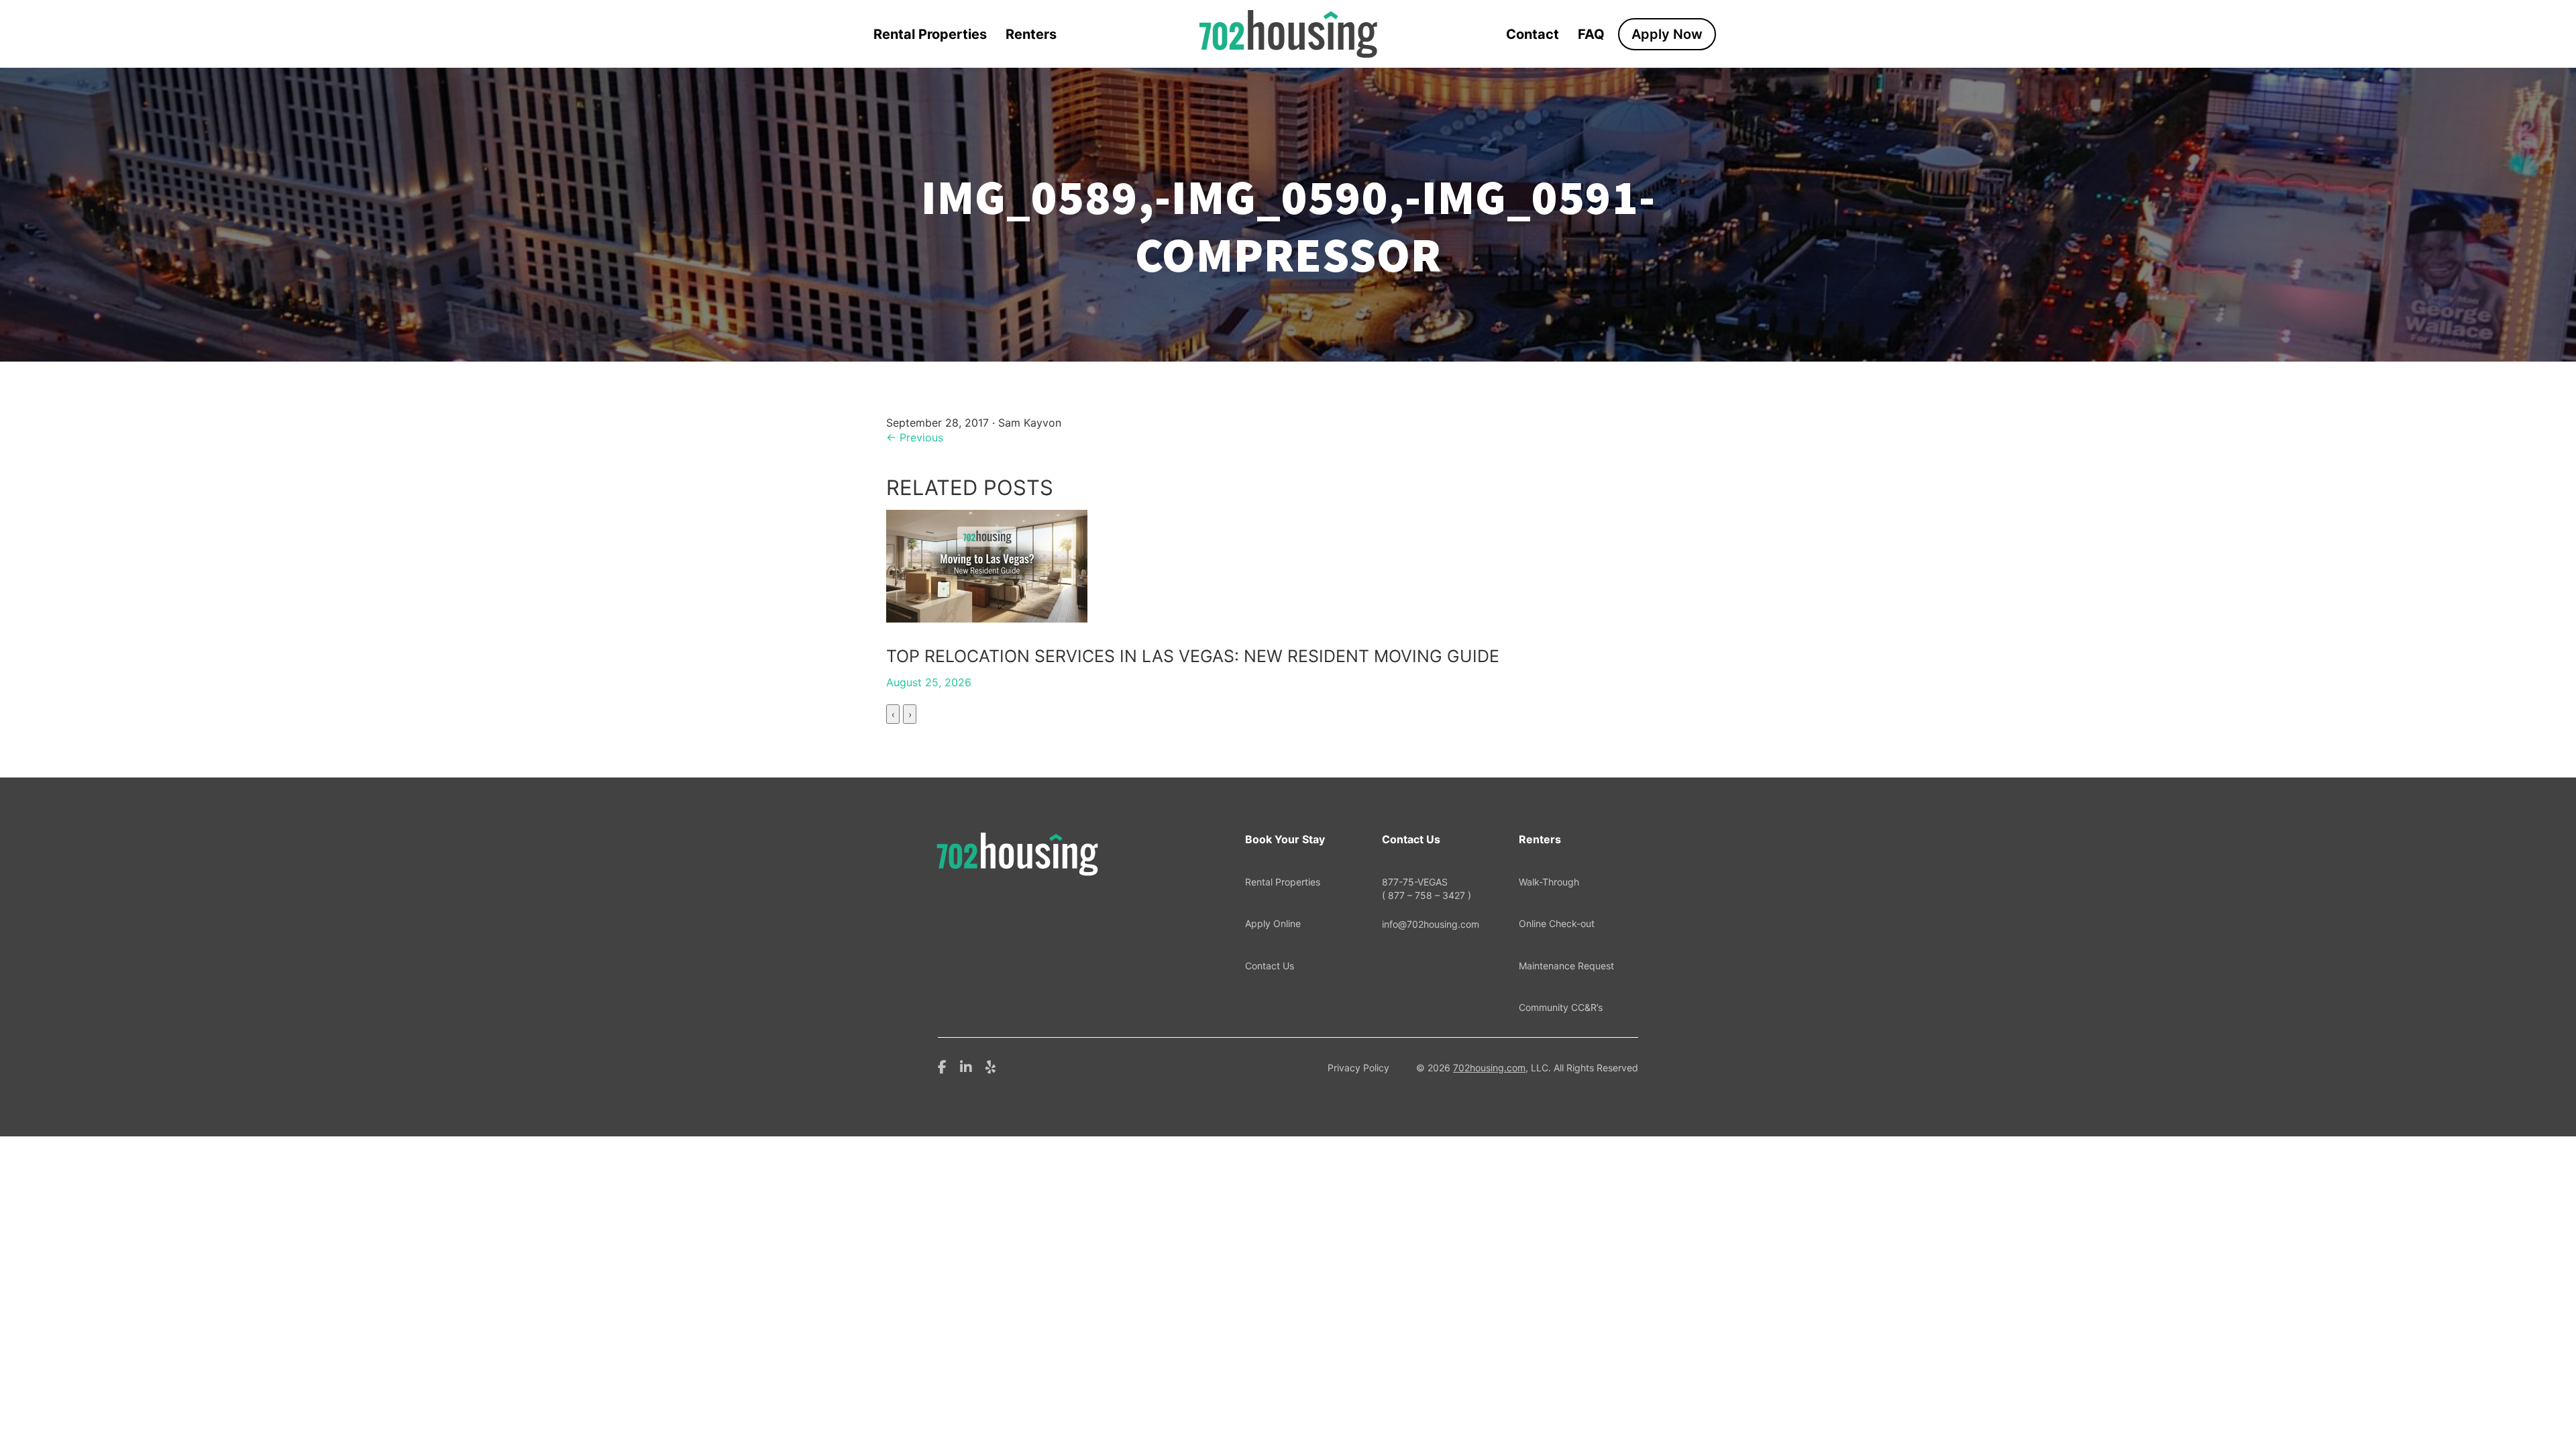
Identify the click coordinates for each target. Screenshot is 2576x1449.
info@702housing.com (1431, 924)
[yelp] (990, 1066)
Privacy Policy (1358, 1068)
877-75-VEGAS (1427, 889)
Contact (1533, 34)
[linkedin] (966, 1066)
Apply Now (1667, 34)
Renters (1031, 34)
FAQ (1591, 34)
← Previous (915, 437)
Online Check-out (1557, 923)
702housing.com (1489, 1068)
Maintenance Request (1566, 966)
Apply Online (1273, 923)
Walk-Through (1549, 882)
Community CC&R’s (1561, 1007)
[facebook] (942, 1066)
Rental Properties (930, 34)
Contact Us (1270, 966)
